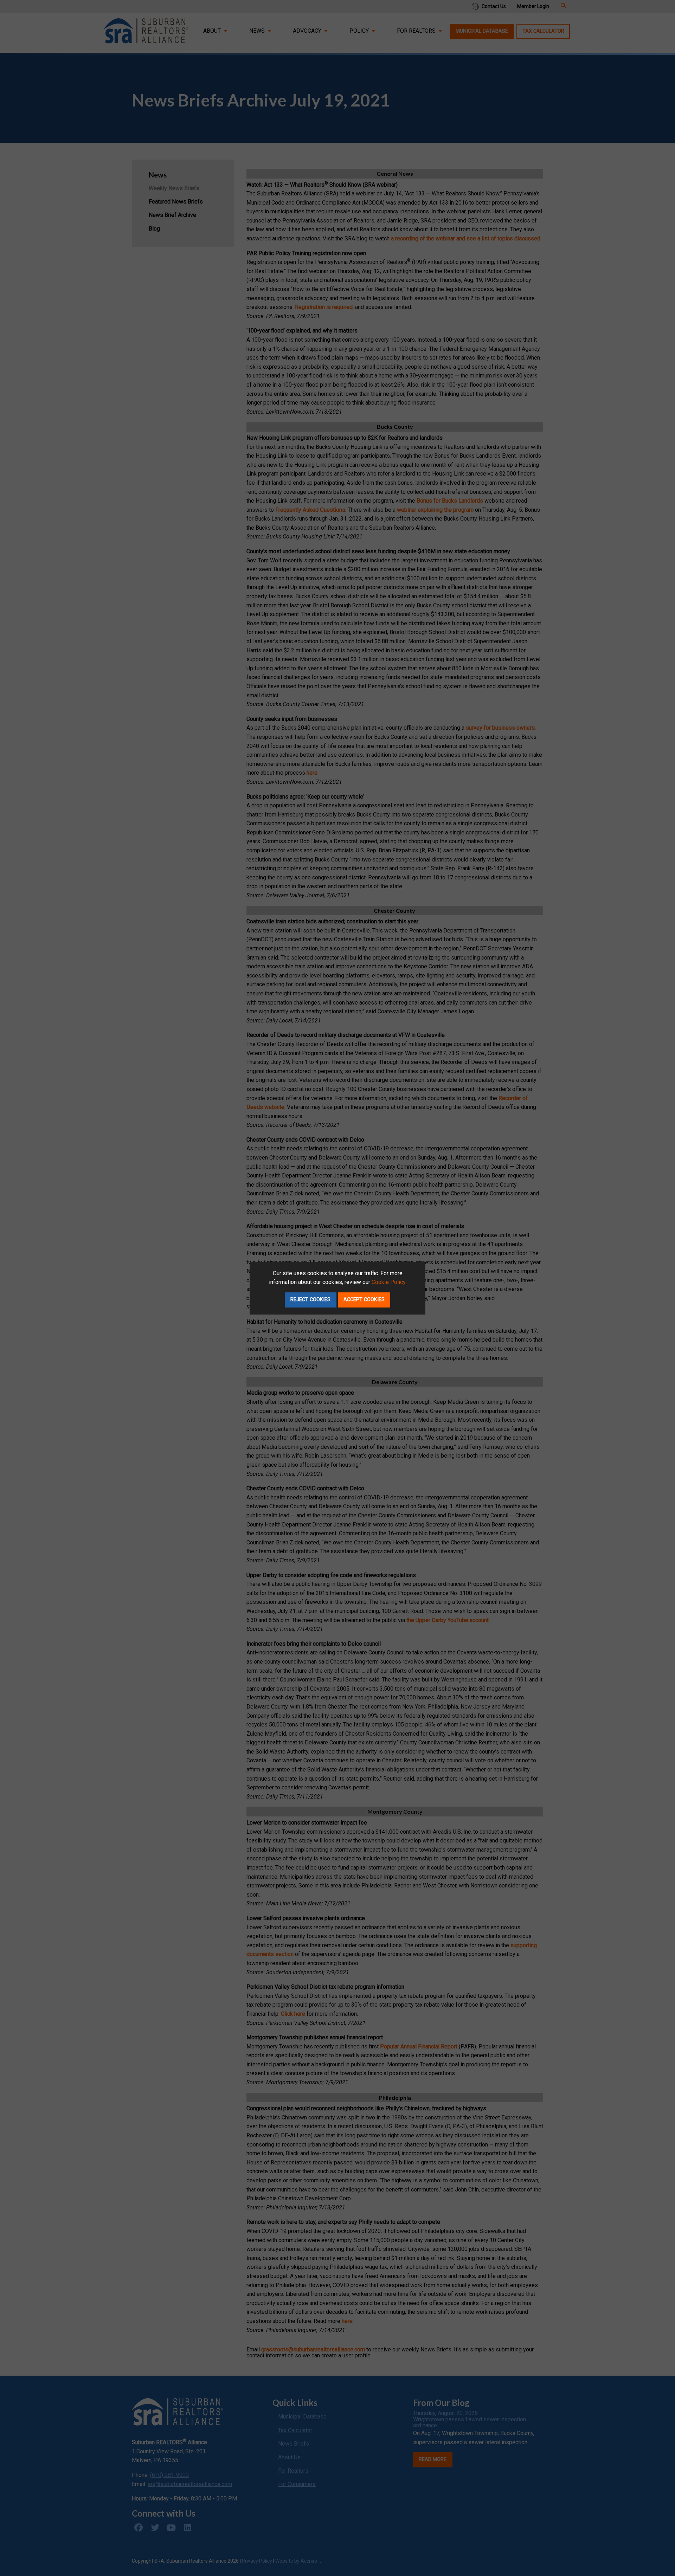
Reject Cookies (310, 1300)
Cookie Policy (388, 1282)
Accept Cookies (364, 1300)
